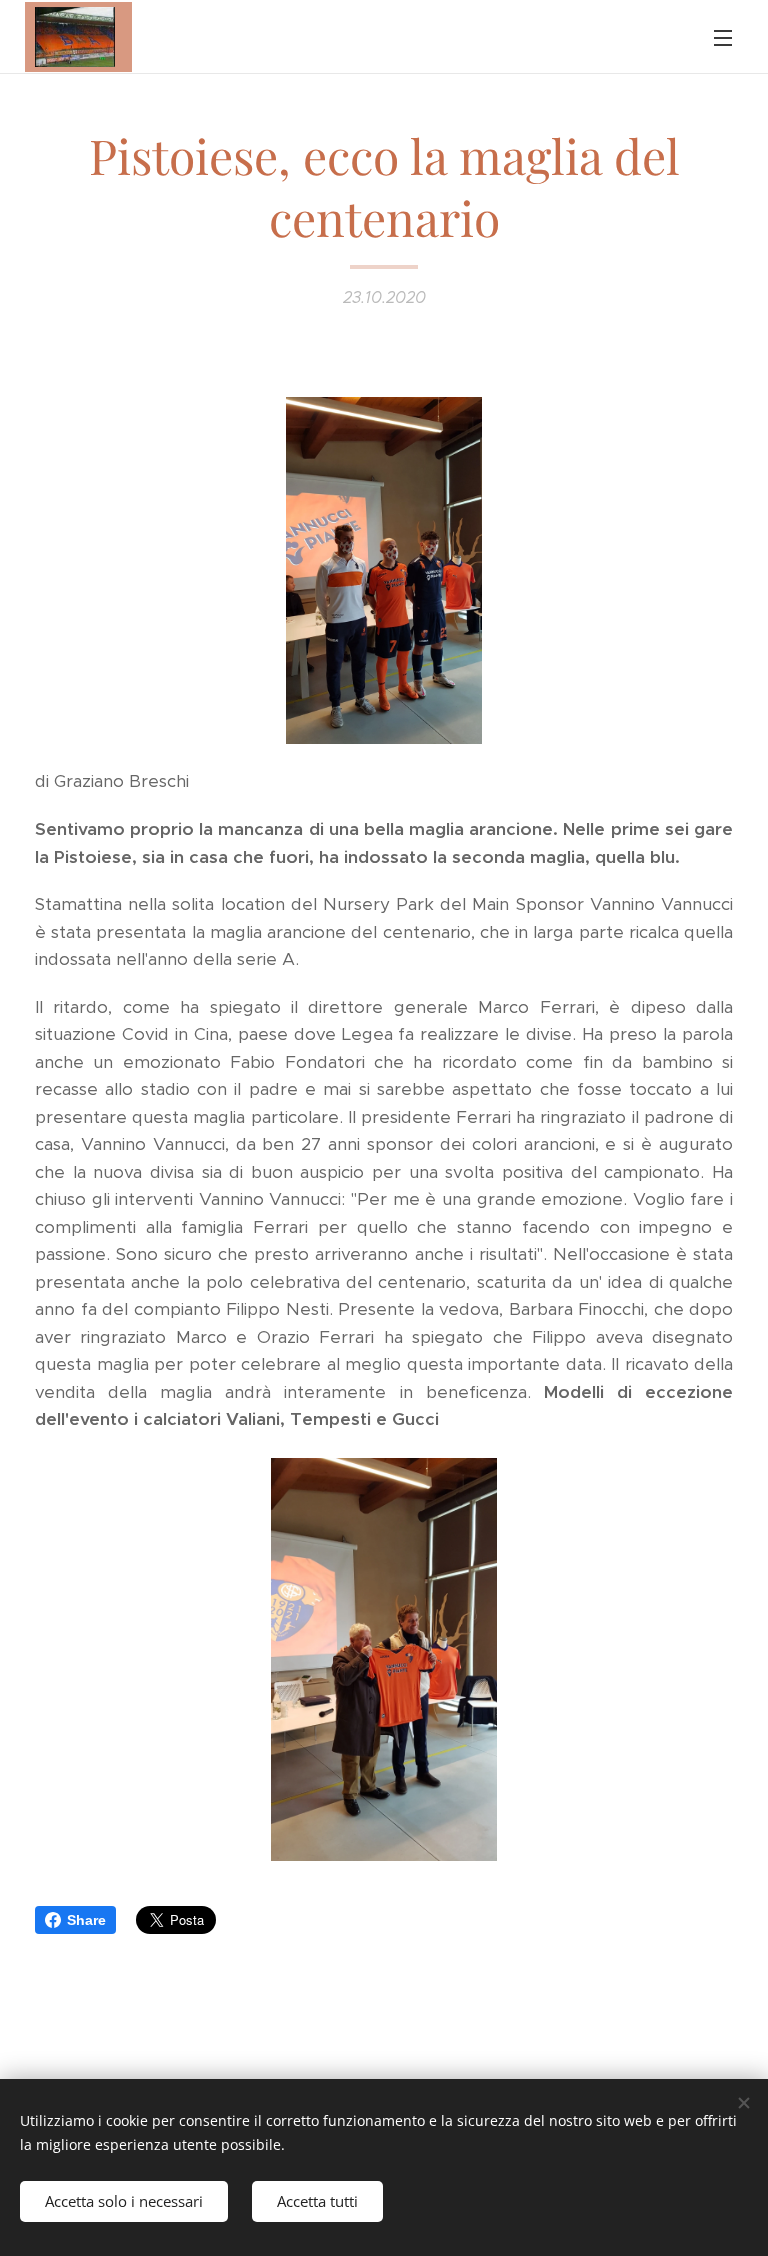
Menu (723, 37)
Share (86, 1920)
